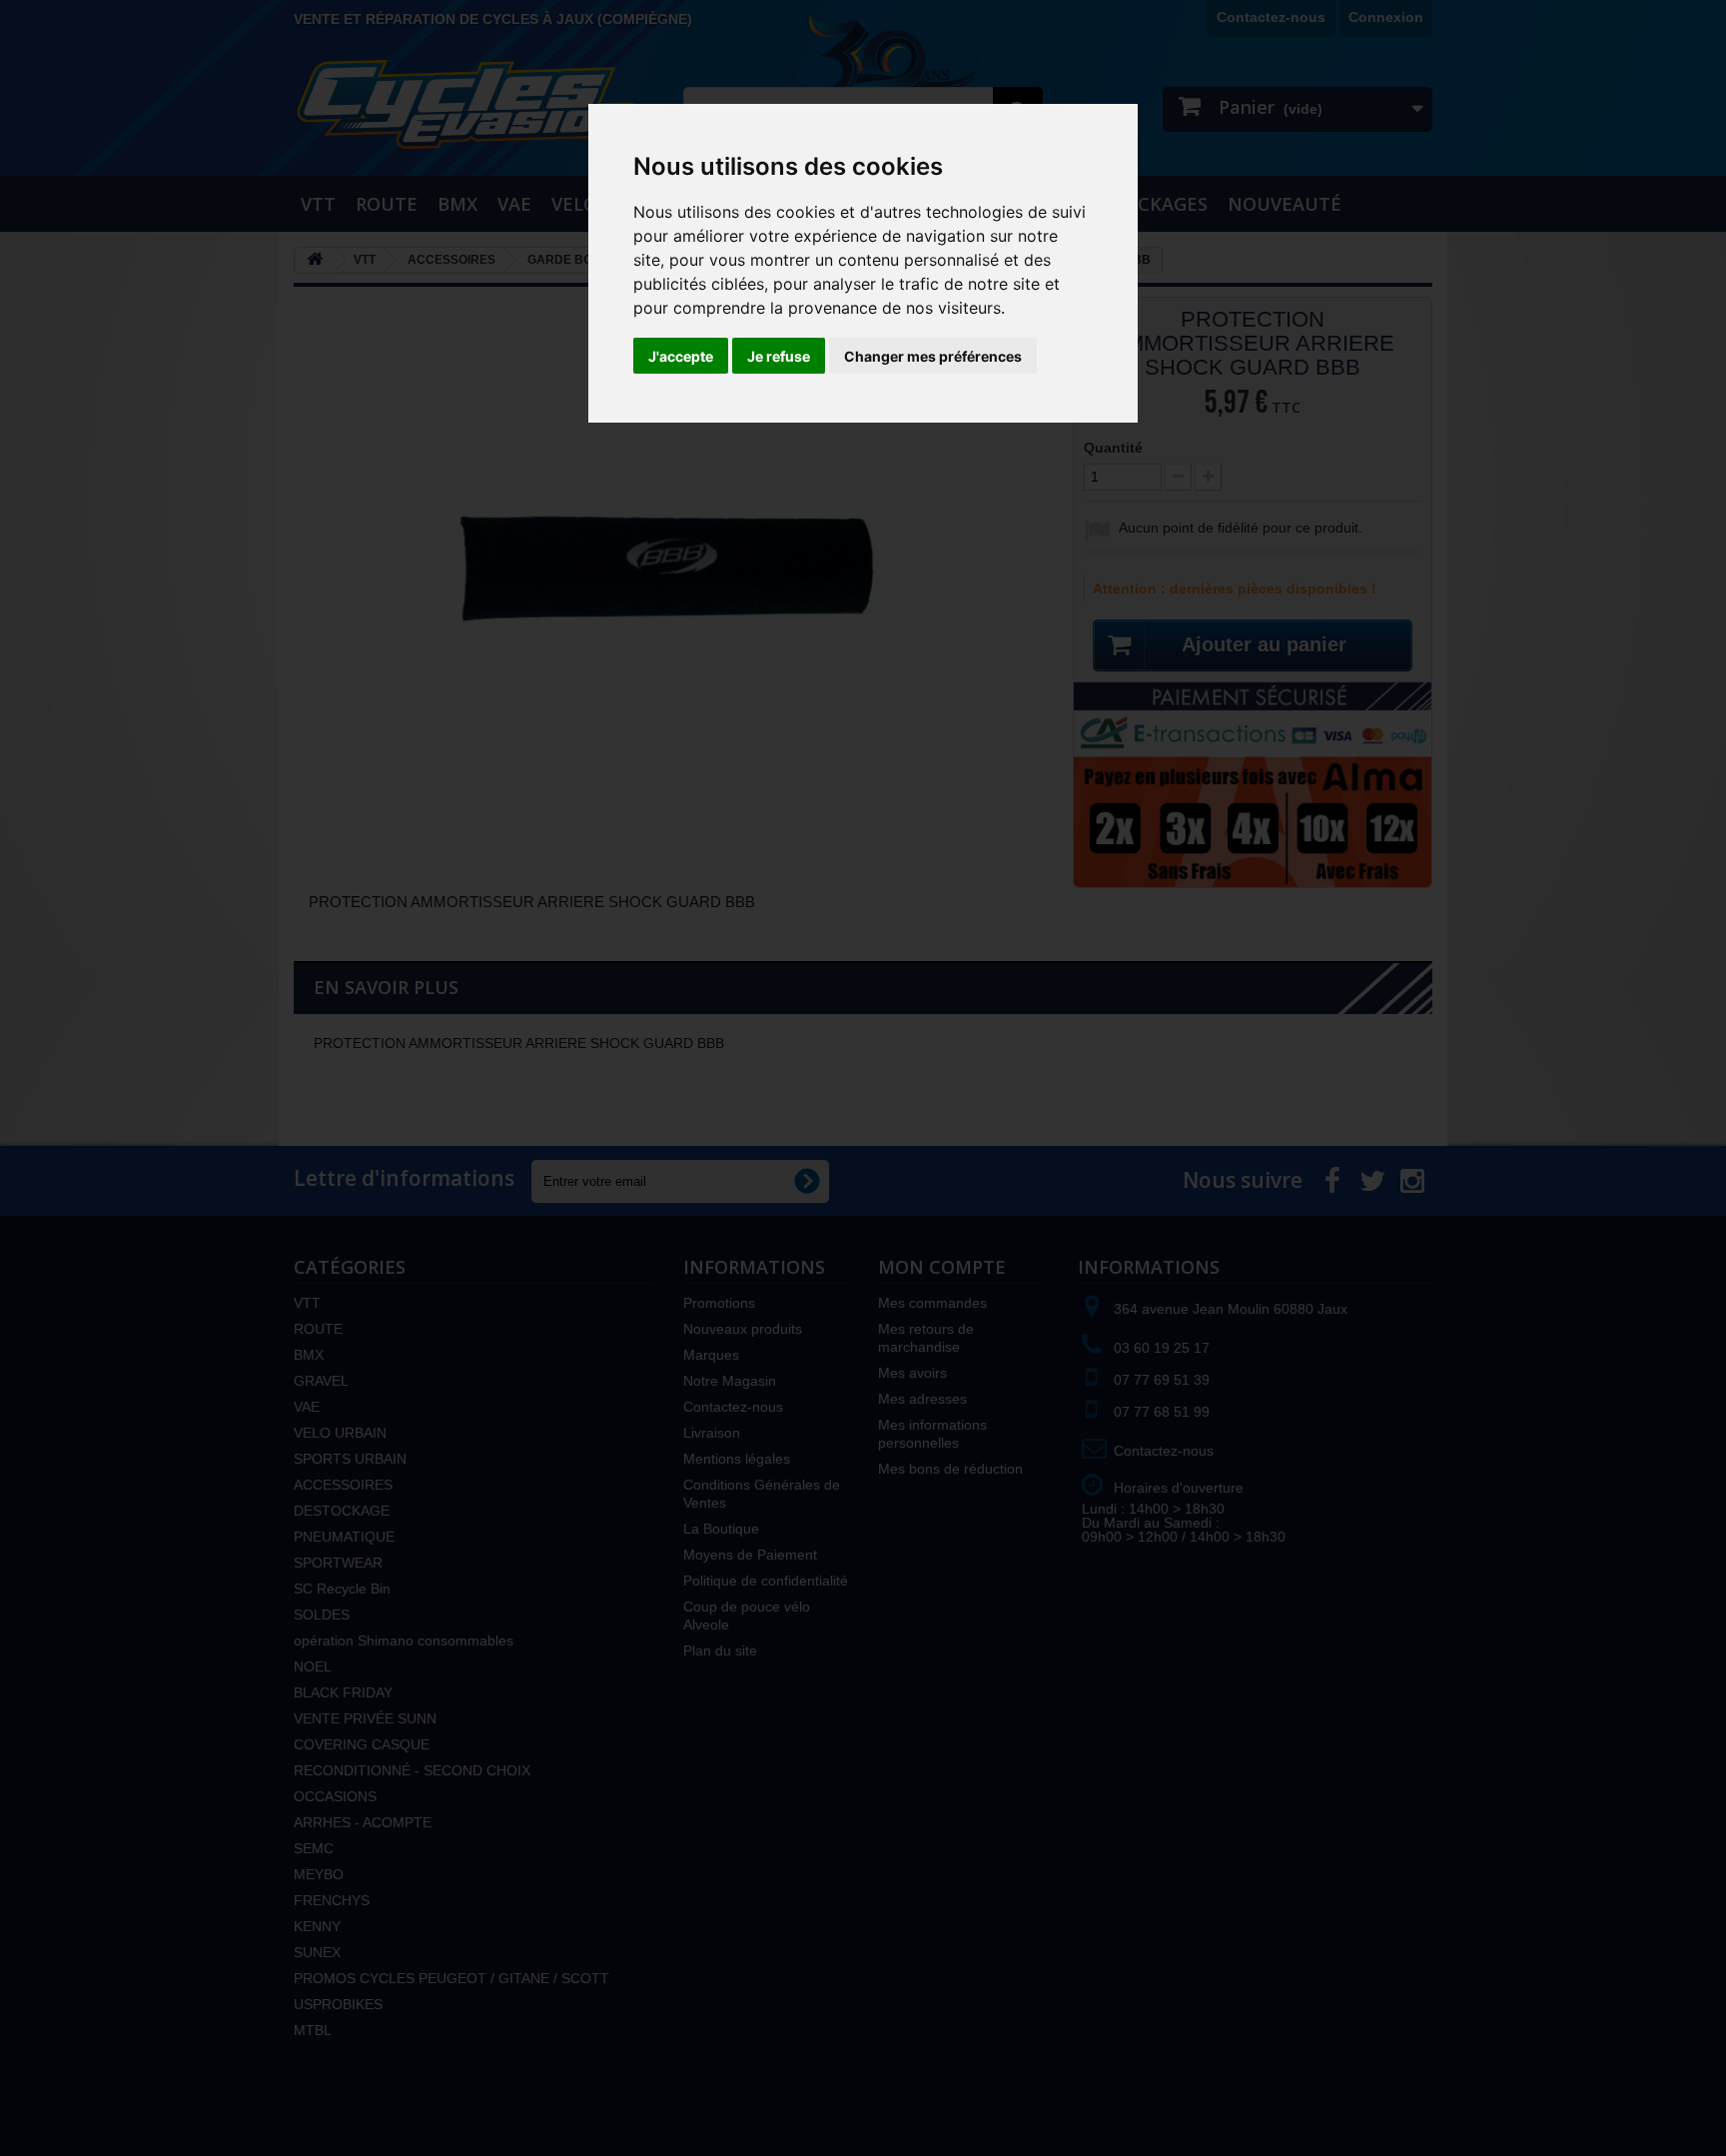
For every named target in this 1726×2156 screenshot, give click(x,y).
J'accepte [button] (681, 356)
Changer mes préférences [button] (933, 356)
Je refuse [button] (779, 356)
